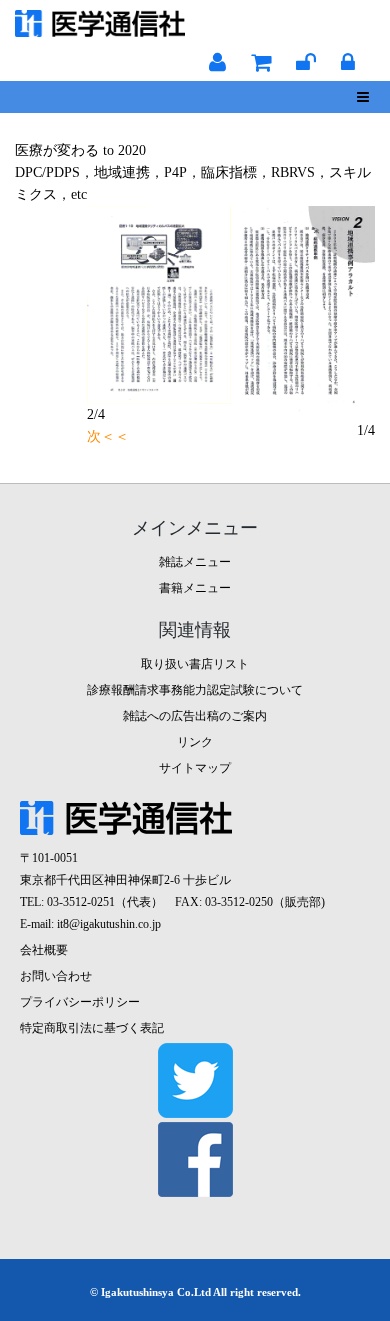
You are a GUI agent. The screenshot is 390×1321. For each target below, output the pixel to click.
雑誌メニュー (195, 562)
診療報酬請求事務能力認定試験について (195, 690)
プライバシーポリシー (80, 1002)
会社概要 (44, 950)
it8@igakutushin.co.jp (109, 924)
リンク (195, 742)
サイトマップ (195, 768)
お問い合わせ (56, 976)
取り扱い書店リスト (195, 664)
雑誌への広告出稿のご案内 (195, 716)
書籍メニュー (195, 588)
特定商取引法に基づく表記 (92, 1028)
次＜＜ (108, 436)
